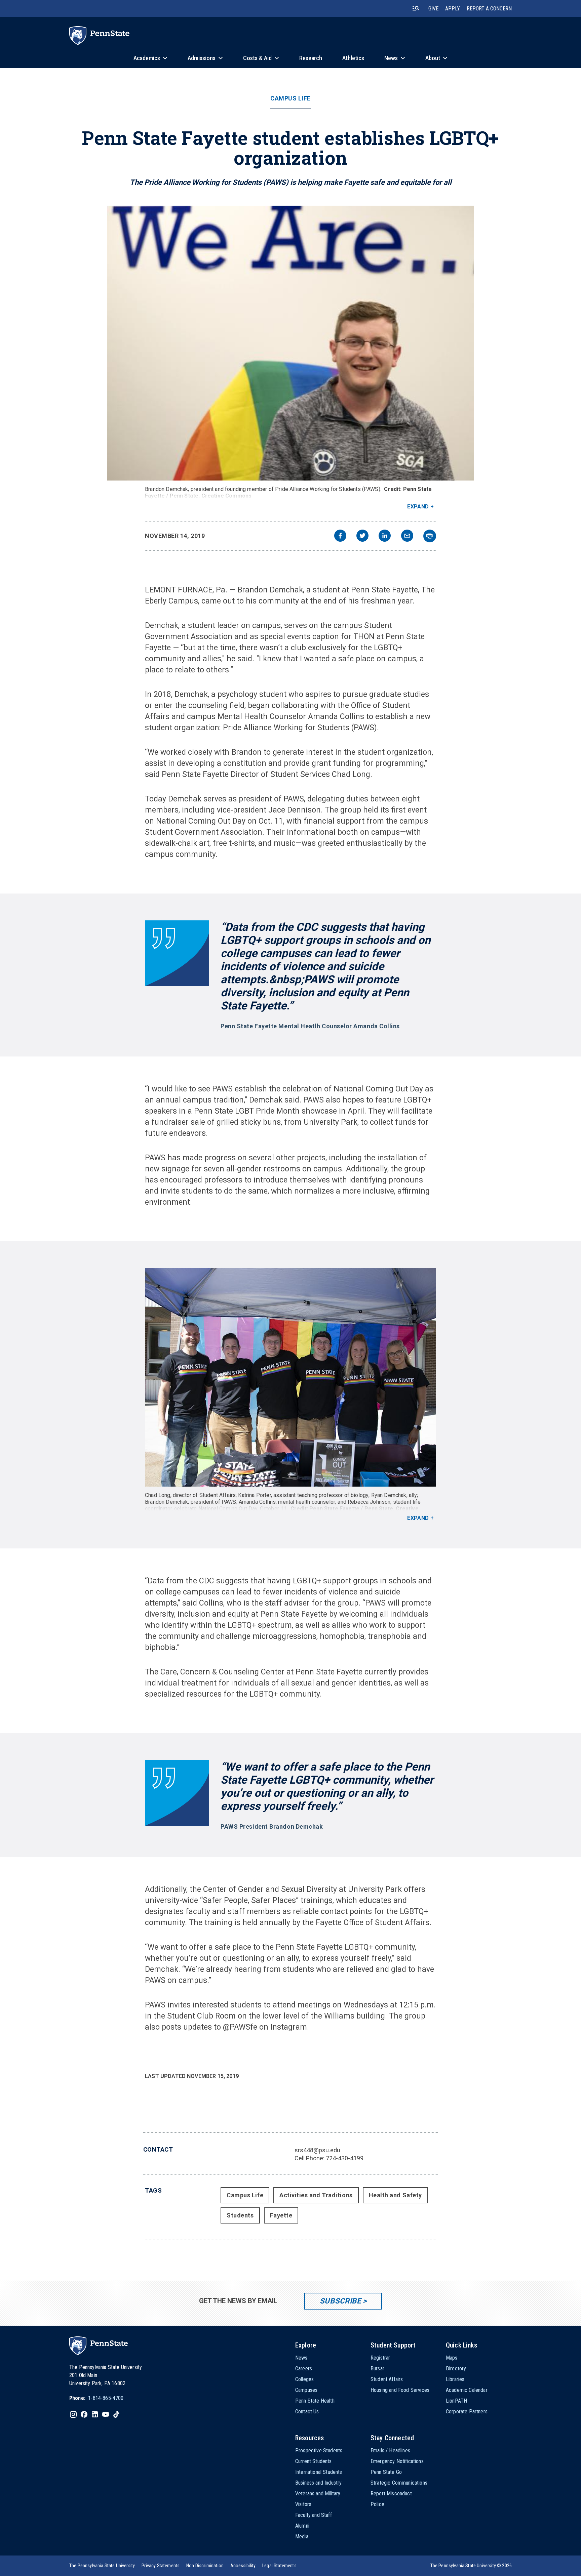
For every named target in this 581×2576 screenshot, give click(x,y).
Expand (418, 507)
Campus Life (290, 98)
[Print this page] (430, 536)
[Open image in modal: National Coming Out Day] (290, 1377)
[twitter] (362, 536)
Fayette (281, 2215)
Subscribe (340, 2301)
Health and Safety (395, 2195)
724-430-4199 (345, 2158)
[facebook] (340, 536)
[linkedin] (385, 536)
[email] (407, 536)
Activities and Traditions (316, 2195)
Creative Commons (227, 496)
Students (240, 2215)
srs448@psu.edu (317, 2150)
